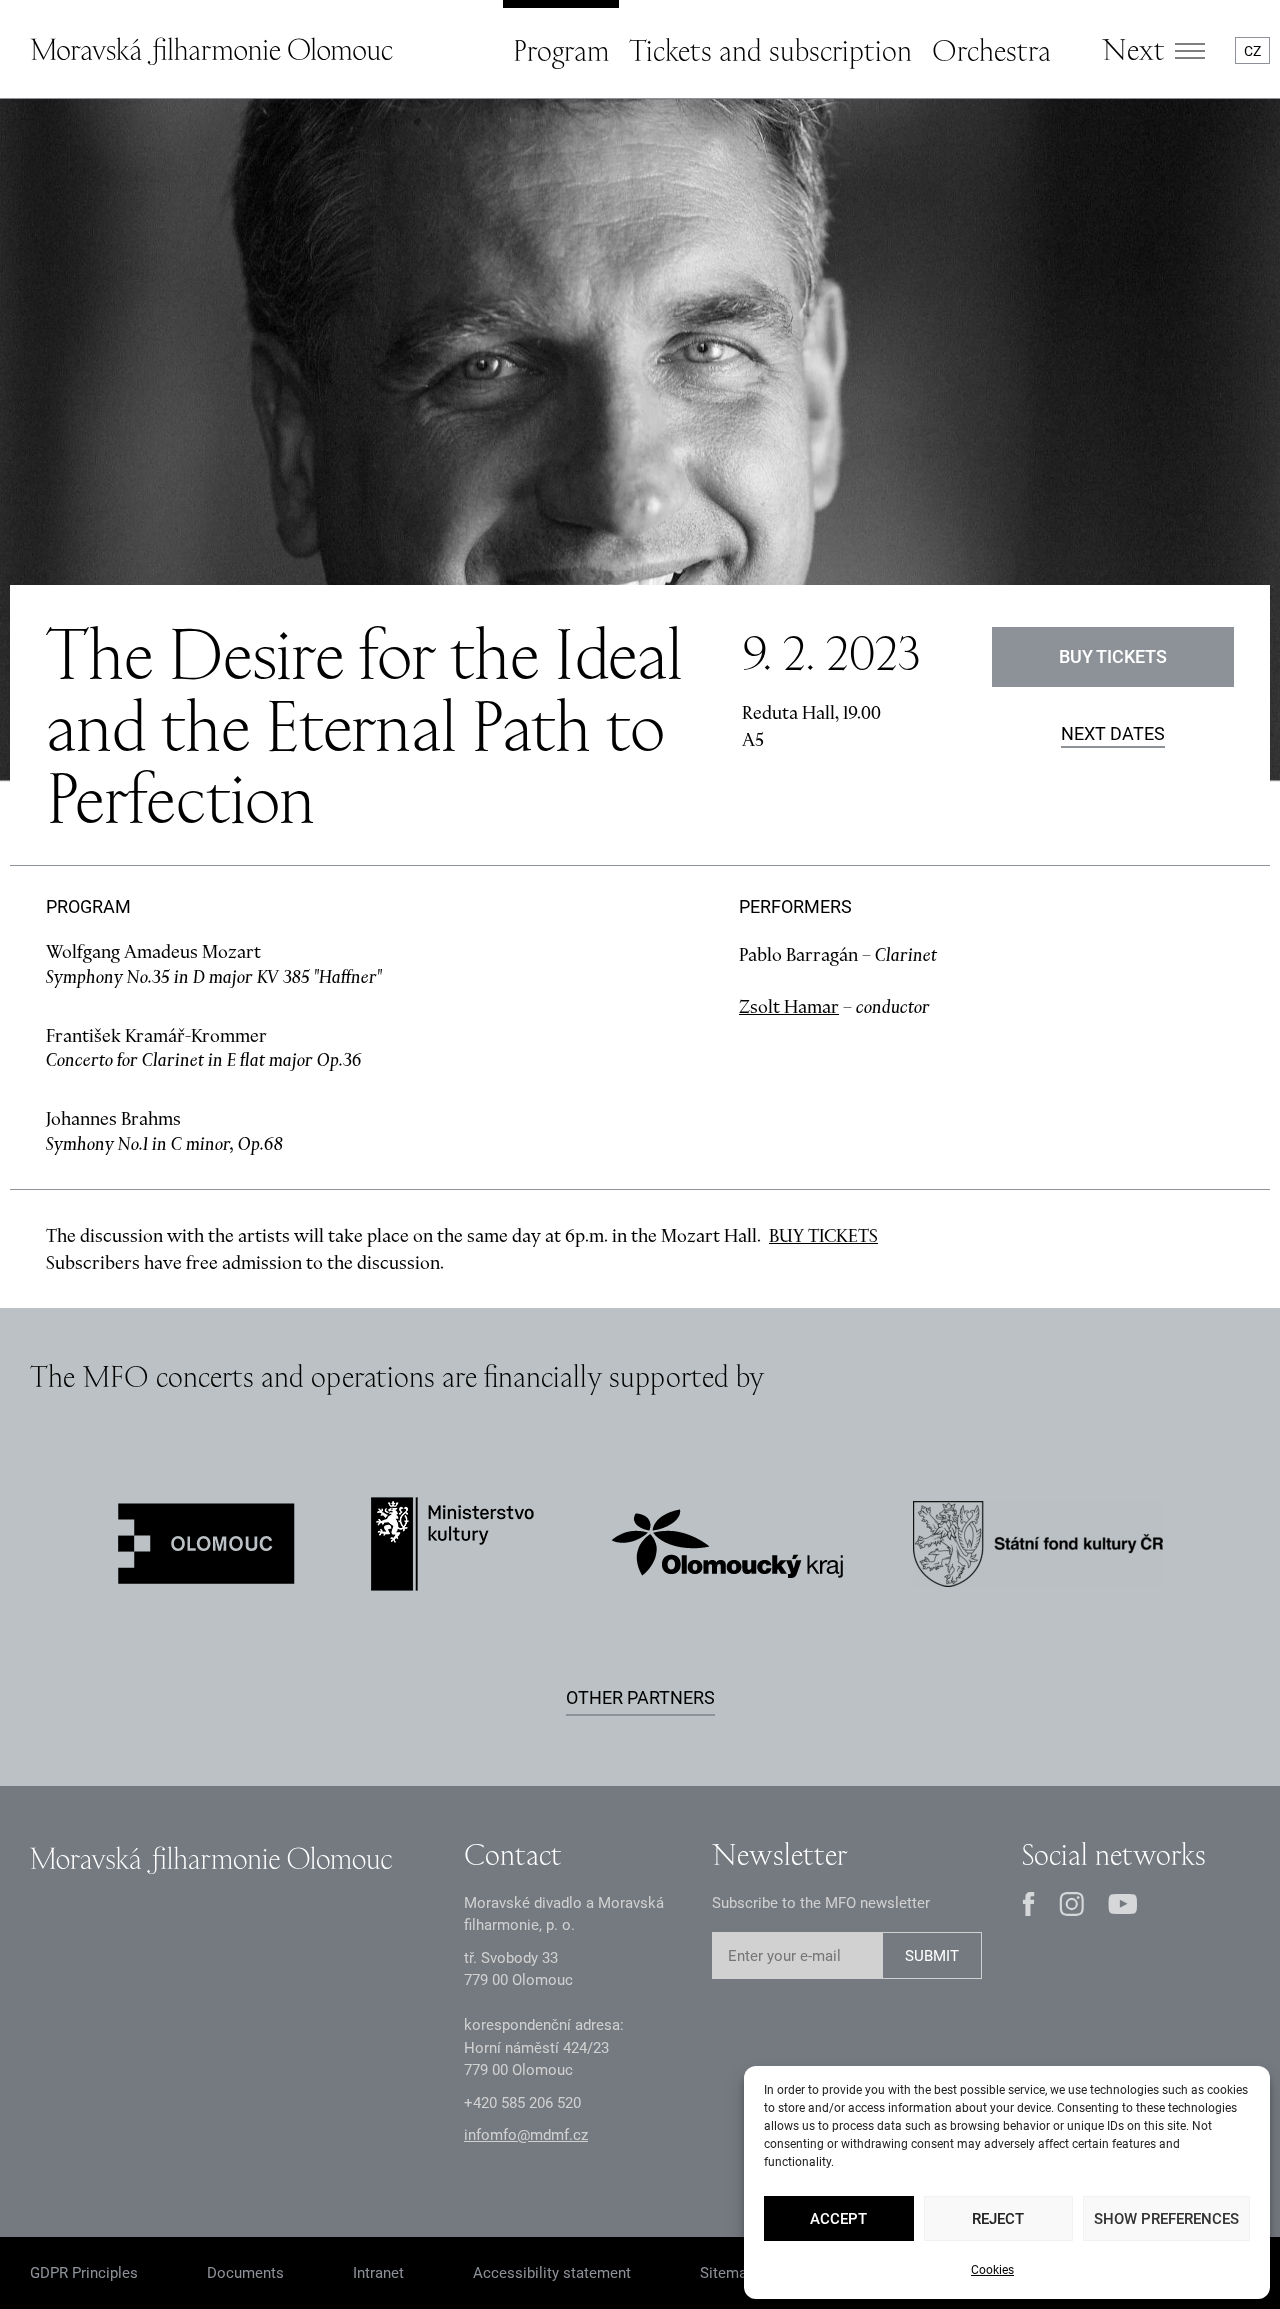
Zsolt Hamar (789, 1006)
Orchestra (991, 50)
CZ (1252, 51)
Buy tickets (1113, 656)
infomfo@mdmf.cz (526, 2135)
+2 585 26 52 (522, 2103)
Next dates (1113, 734)
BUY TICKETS (823, 1235)
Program (561, 50)
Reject (998, 2219)
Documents (245, 2273)
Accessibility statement (552, 2273)
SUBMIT (932, 1956)
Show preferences (1166, 2219)
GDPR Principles (84, 2273)
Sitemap (727, 2273)
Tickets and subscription (770, 50)
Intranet (378, 2273)
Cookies (992, 2270)
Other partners (640, 1697)
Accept (838, 2219)
